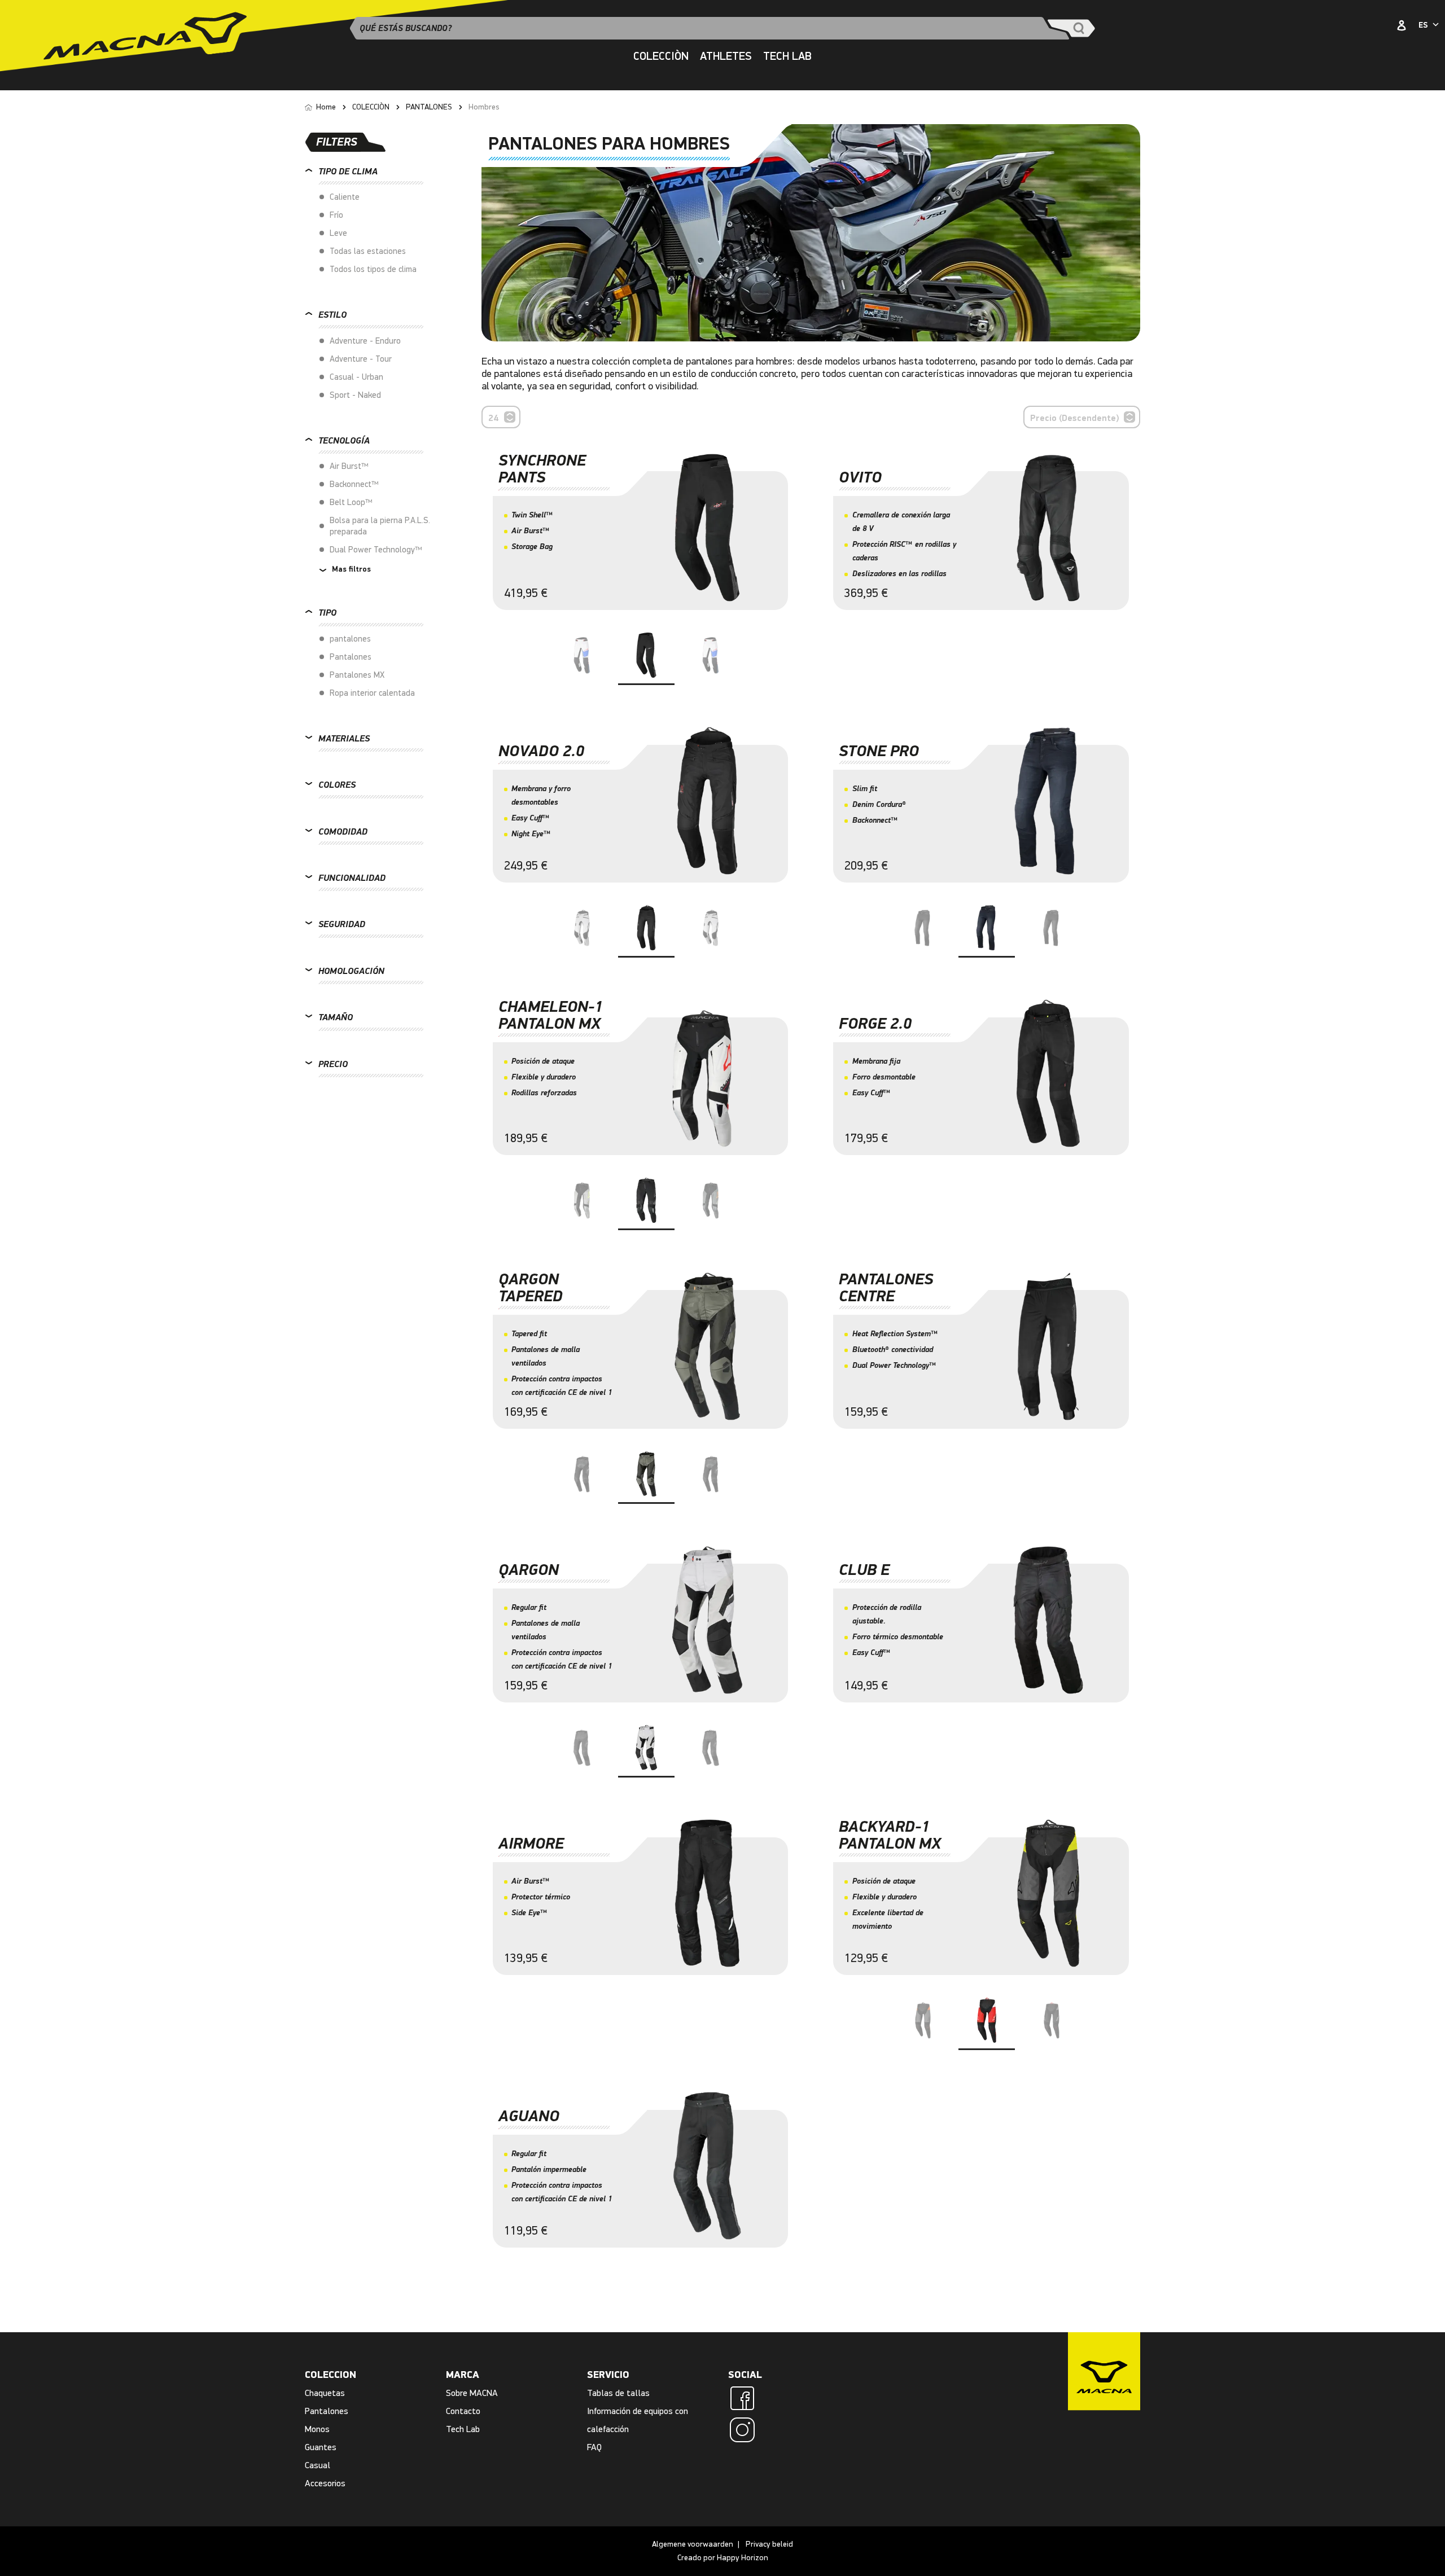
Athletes (726, 56)
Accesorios (325, 2483)
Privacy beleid (769, 2544)
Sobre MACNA (472, 2393)
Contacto (463, 2411)
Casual (318, 2465)
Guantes (321, 2447)
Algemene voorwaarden (693, 2544)
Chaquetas (325, 2393)
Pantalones (327, 2411)
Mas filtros (350, 569)
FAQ (594, 2447)
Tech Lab (463, 2429)
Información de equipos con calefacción (638, 2420)
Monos (317, 2429)
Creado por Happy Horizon (723, 2558)
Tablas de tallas (618, 2393)
